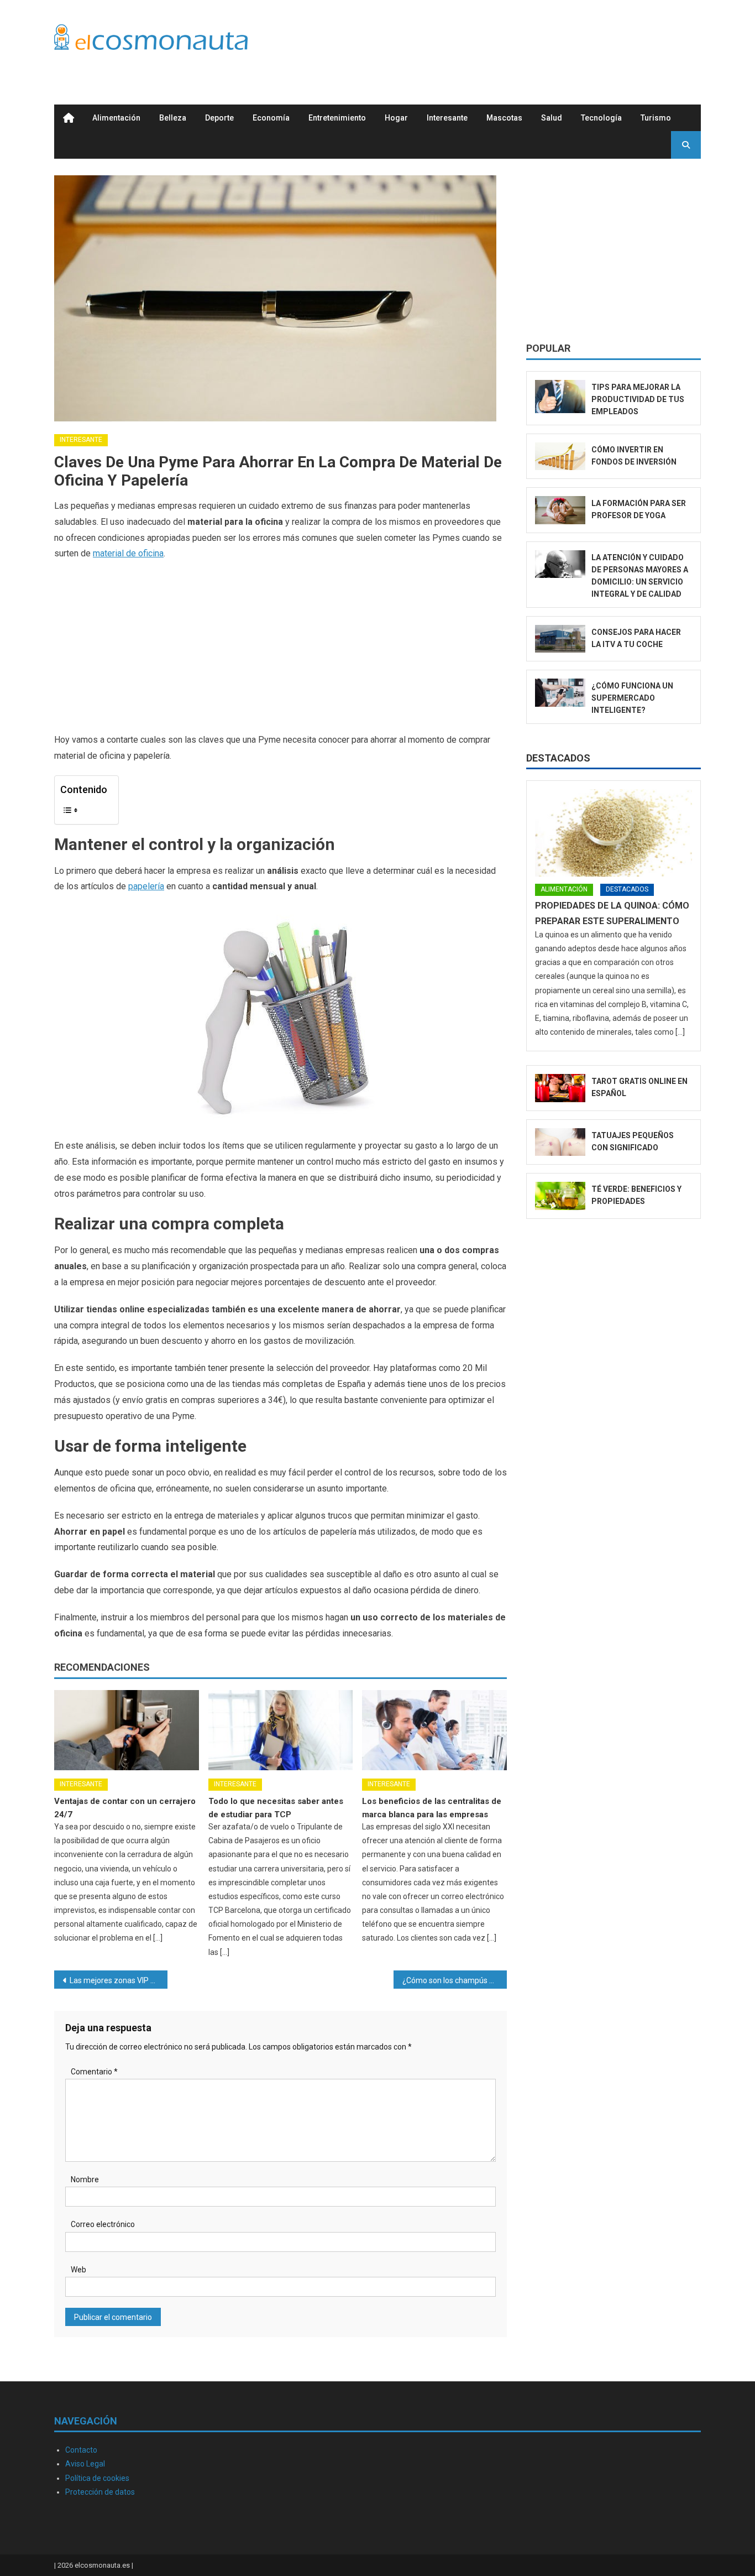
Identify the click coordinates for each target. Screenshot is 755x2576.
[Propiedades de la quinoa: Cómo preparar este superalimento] (614, 833)
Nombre (85, 2179)
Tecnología (601, 118)
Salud (552, 118)
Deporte (219, 118)
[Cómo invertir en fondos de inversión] (560, 457)
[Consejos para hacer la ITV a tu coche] (560, 639)
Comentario (94, 2072)
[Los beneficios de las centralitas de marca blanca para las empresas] (434, 1730)
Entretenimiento (337, 118)
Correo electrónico (103, 2224)
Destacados (558, 758)
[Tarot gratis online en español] (560, 1088)
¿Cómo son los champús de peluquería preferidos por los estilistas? (455, 1980)
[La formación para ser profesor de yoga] (560, 510)
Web (78, 2270)
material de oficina (128, 553)
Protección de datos (100, 2492)
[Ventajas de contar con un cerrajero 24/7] (127, 1730)
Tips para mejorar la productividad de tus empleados (638, 399)
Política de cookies (97, 2478)
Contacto (81, 2450)
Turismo (656, 118)
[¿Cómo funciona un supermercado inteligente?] (560, 693)
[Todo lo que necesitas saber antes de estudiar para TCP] (281, 1730)
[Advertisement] (500, 40)
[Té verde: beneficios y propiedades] (560, 1196)
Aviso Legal (85, 2464)
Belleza (173, 118)
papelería (146, 886)
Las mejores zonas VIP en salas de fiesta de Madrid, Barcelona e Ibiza (119, 1980)
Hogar (396, 118)
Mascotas (504, 118)
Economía (271, 118)
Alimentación (116, 118)
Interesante (447, 118)
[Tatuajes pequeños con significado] (560, 1142)
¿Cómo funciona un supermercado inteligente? (632, 698)
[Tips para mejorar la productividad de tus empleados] (560, 397)
